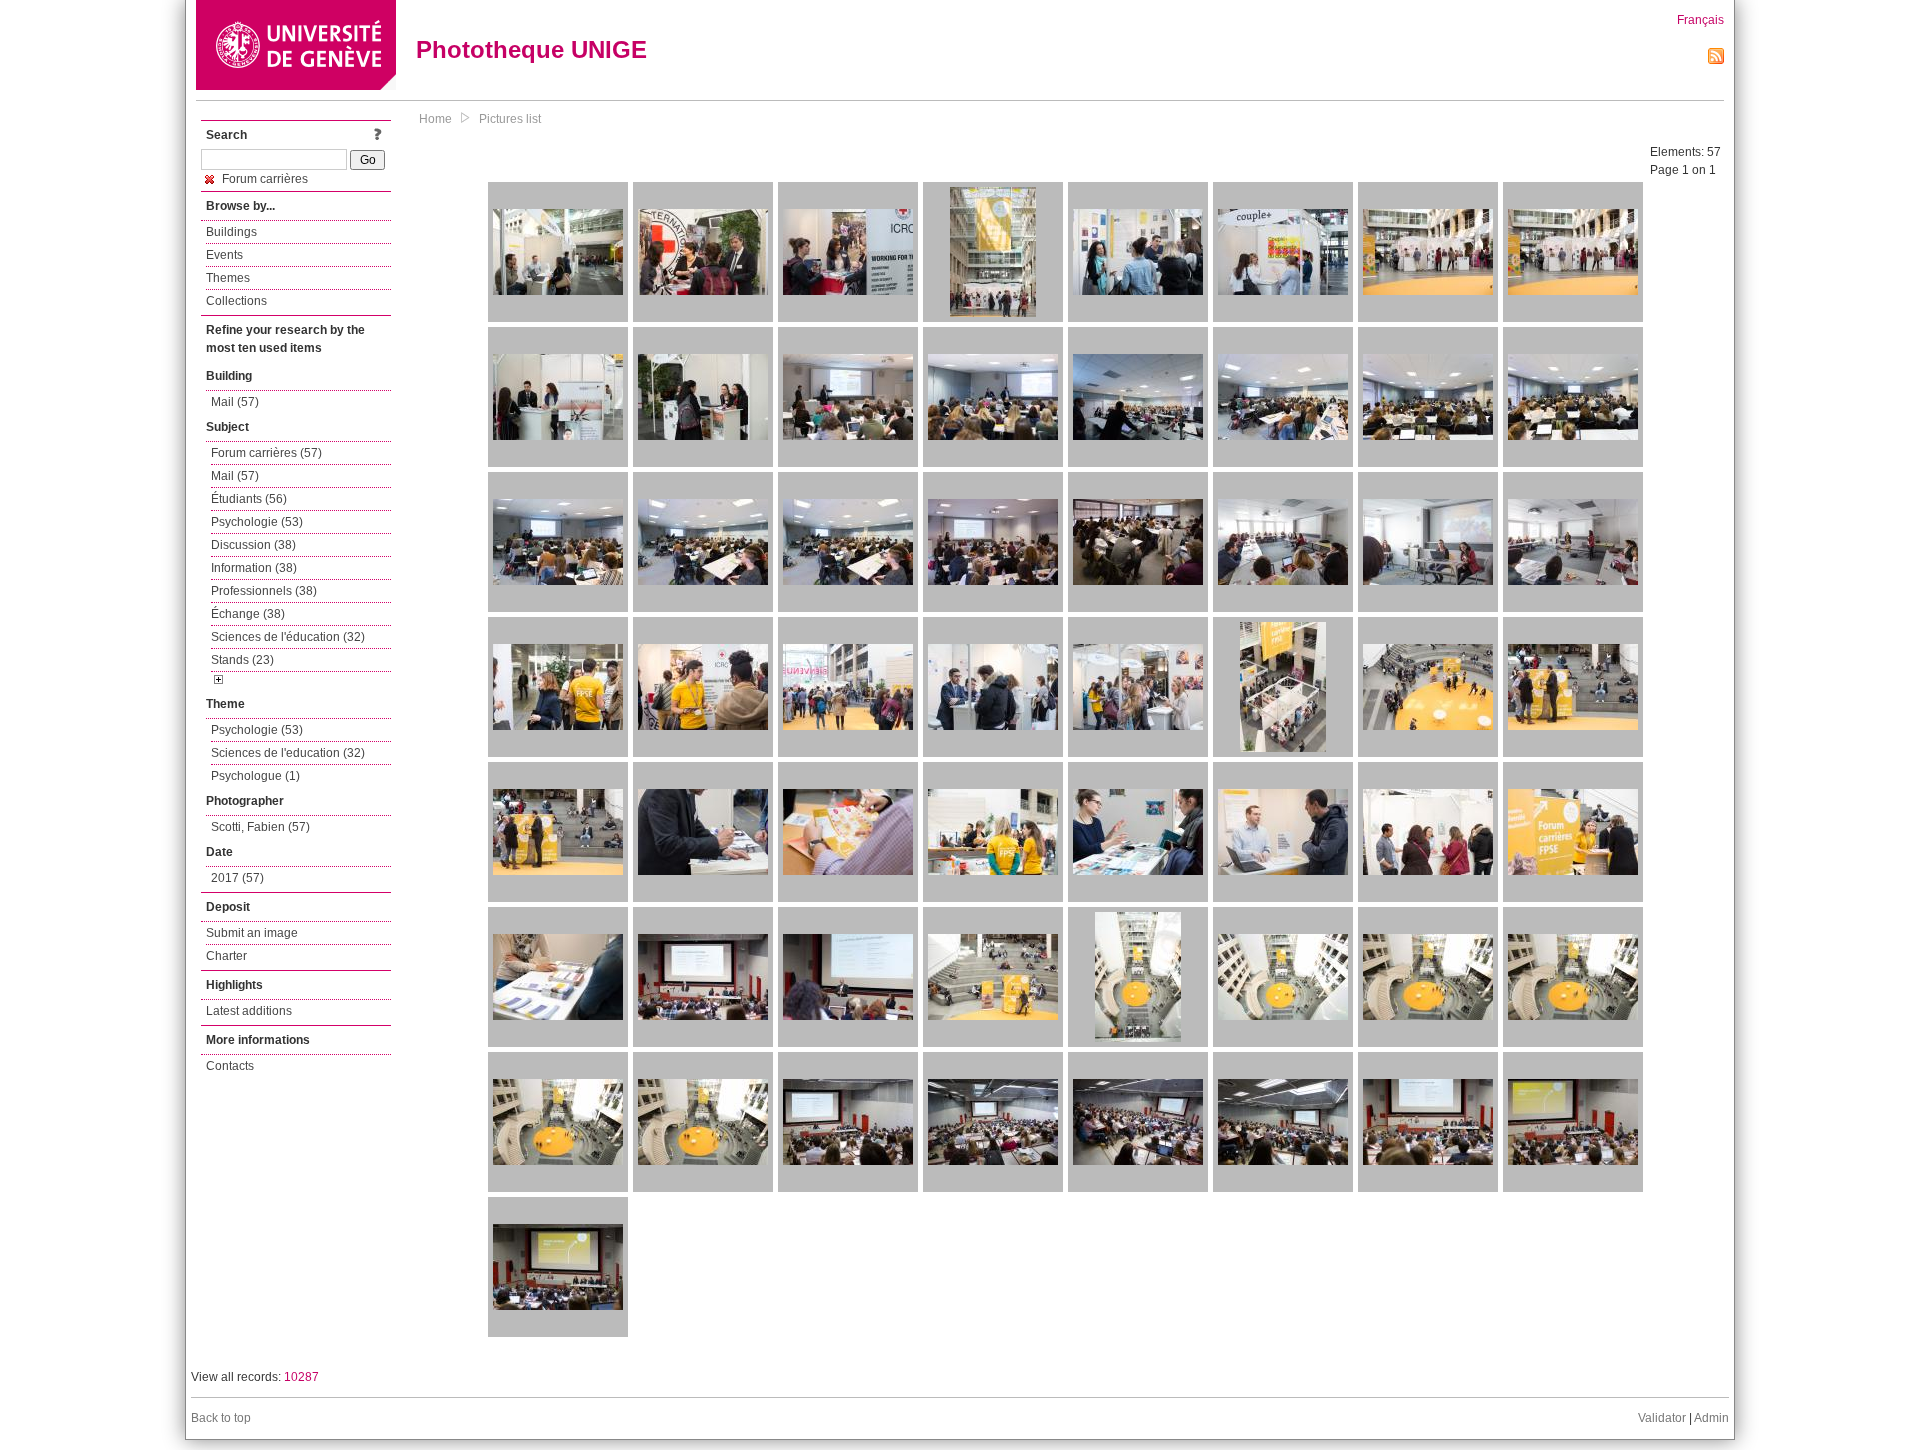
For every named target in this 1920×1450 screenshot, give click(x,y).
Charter (226, 956)
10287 (301, 1377)
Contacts (230, 1066)
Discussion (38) (253, 545)
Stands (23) (242, 660)
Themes (228, 278)
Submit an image (252, 933)
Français (1700, 20)
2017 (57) (237, 878)
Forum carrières (263, 179)
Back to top (221, 1418)
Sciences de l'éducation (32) (288, 637)
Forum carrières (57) (266, 453)
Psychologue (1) (255, 776)
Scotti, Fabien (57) (260, 827)
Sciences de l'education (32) (288, 753)
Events (224, 255)
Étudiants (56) (249, 499)
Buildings (231, 232)
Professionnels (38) (264, 591)
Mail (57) (235, 402)
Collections (236, 301)
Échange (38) (248, 614)
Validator (1662, 1418)
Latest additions (249, 1011)
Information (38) (254, 568)
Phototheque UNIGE (531, 49)
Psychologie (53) (257, 522)
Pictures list (510, 119)
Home (435, 119)
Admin (1711, 1418)
